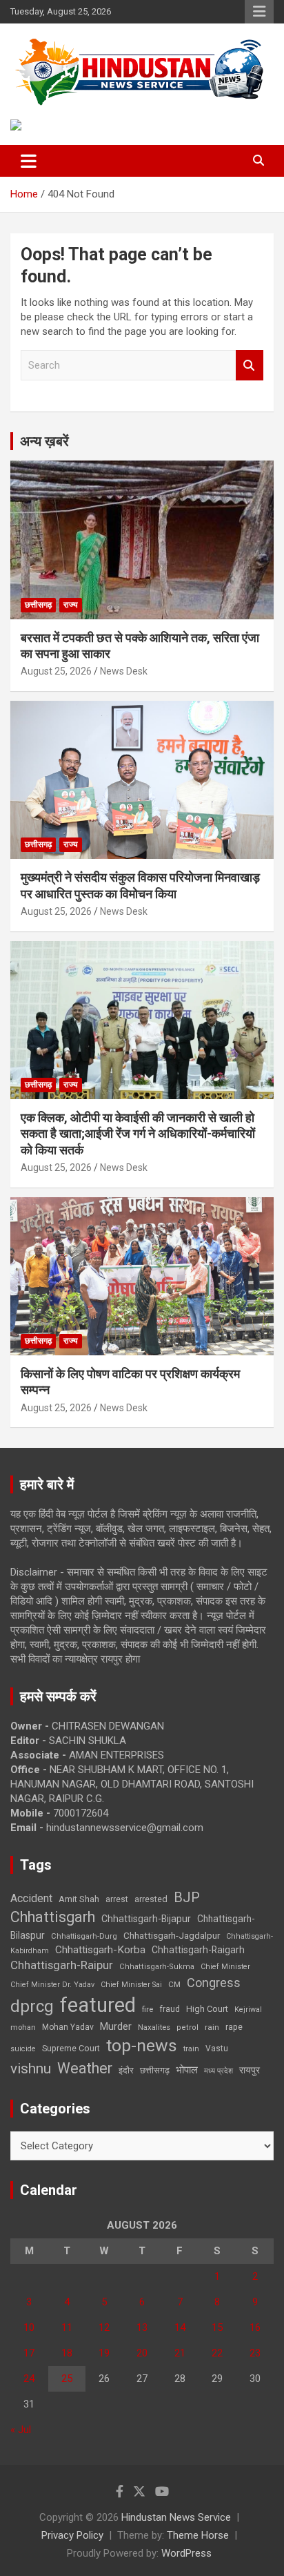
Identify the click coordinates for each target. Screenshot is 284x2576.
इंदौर (126, 2070)
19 (104, 2353)
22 (217, 2353)
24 (29, 2379)
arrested (151, 1899)
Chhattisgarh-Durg (84, 1936)
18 (67, 2353)
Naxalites (154, 2027)
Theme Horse (198, 2535)
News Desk (124, 671)
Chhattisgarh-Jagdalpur (172, 1935)
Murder (116, 2026)
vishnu (31, 2069)
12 (104, 2327)
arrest (117, 1899)
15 (217, 2327)
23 (255, 2353)
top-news (142, 2045)
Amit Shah (79, 1899)
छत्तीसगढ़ (155, 2070)
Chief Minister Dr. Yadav (52, 1985)
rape (234, 2027)
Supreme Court (71, 2048)
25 (67, 2379)
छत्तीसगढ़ (38, 605)
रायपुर (250, 2070)
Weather (85, 2068)
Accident (31, 1898)
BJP (187, 1897)
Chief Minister (225, 1967)
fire (148, 2009)
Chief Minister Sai (131, 1985)
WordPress (186, 2553)
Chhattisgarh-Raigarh (198, 1950)
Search (250, 366)
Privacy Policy (72, 2535)
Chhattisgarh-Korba (100, 1950)
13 (142, 2327)
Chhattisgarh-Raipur (62, 1965)
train (191, 2049)
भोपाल (187, 2070)
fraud (170, 2009)
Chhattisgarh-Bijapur (146, 1919)
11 (67, 2327)
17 (29, 2353)
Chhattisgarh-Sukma (157, 1967)
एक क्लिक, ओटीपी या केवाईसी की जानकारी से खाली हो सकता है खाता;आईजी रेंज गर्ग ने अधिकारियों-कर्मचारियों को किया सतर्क (138, 1134)
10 (29, 2327)
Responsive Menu (259, 12)
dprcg (32, 2006)
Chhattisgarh (53, 1917)
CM (174, 1984)
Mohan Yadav (68, 2027)
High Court (207, 2009)
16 (255, 2327)
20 (142, 2353)
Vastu (217, 2049)
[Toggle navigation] (29, 161)
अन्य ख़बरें (44, 441)
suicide (23, 2049)
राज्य (71, 605)
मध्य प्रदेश (219, 2071)
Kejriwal (248, 2010)
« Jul (21, 2430)
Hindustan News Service (176, 2517)
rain (212, 2027)
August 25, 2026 (56, 671)
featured (98, 2005)
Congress (214, 1983)
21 (180, 2353)
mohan (23, 2027)
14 (180, 2327)
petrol (187, 2027)
